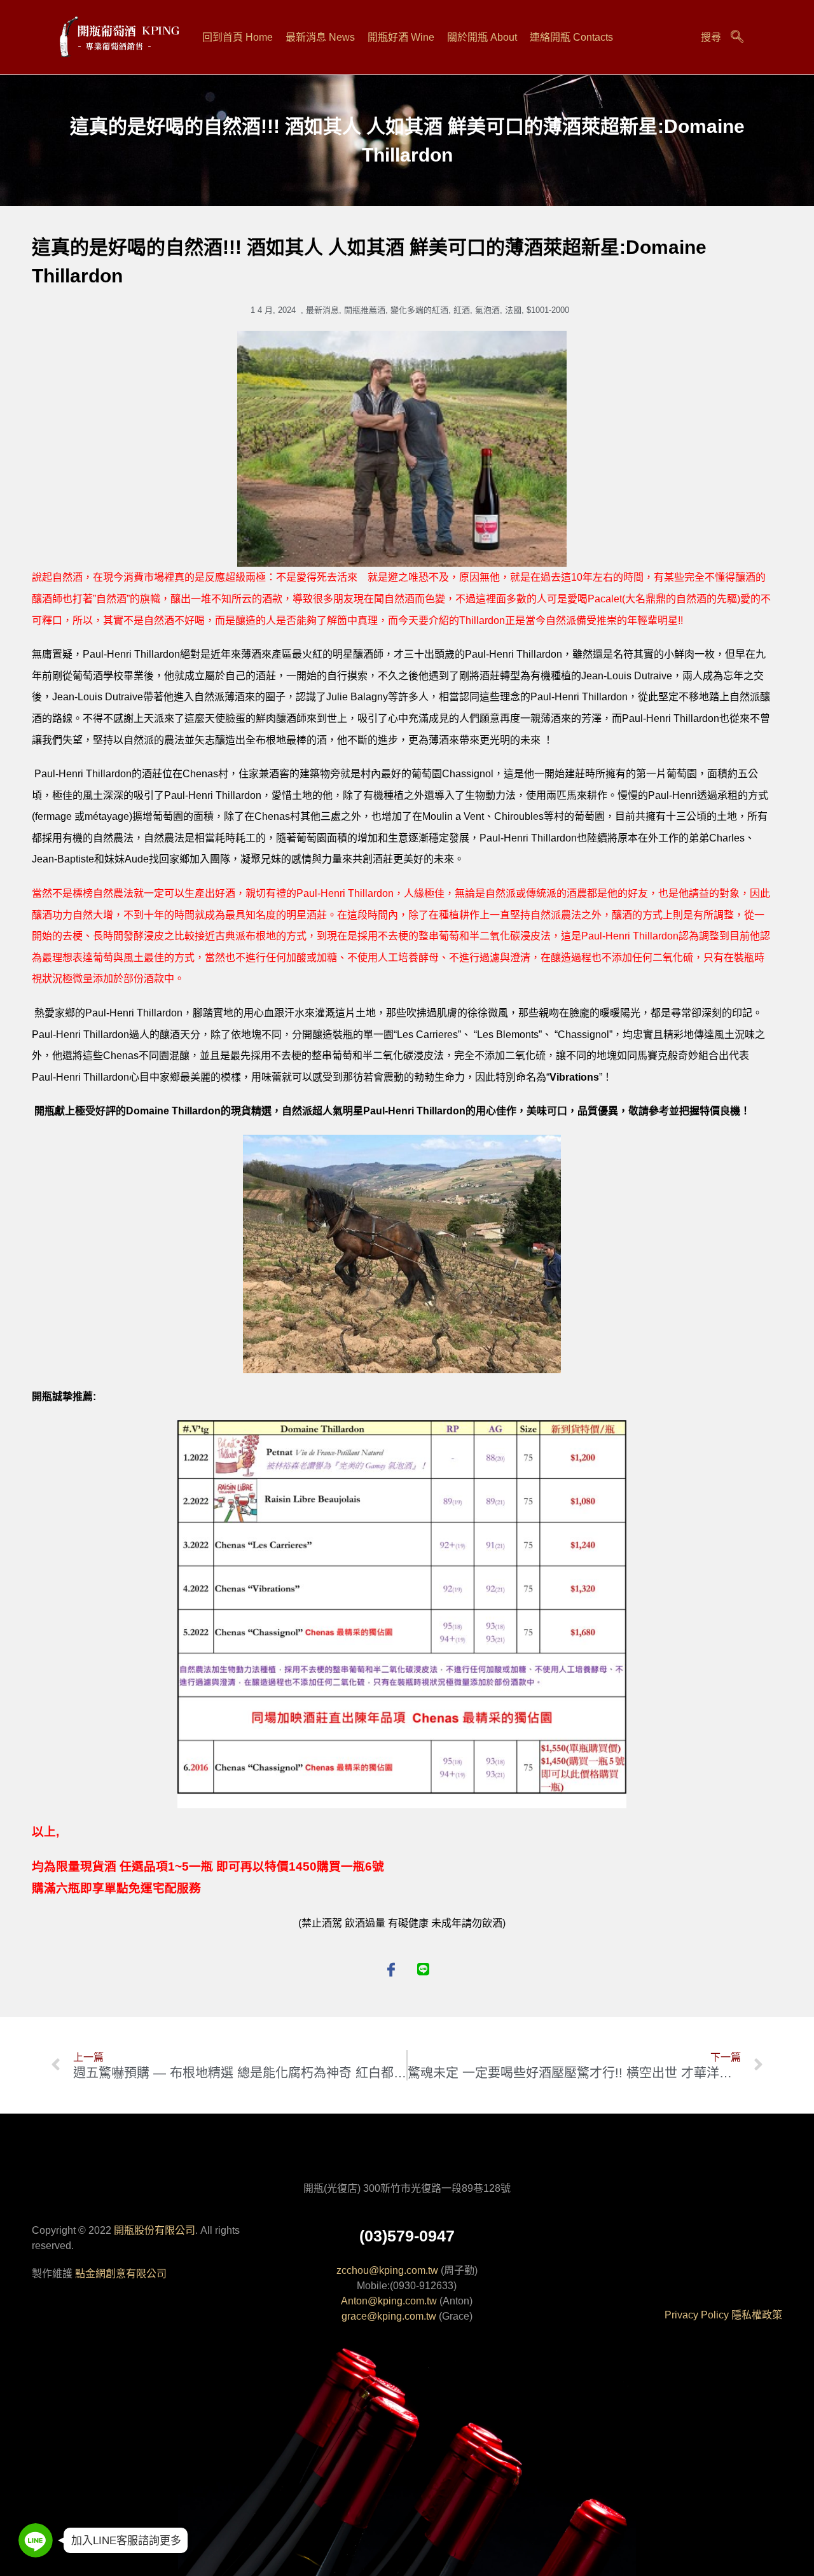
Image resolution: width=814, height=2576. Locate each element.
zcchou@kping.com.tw (387, 2270)
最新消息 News (320, 37)
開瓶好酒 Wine (401, 37)
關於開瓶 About (482, 37)
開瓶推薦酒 (365, 310)
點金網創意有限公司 (121, 2274)
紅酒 (462, 310)
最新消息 (322, 310)
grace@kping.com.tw (389, 2316)
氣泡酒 (487, 310)
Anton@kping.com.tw (389, 2301)
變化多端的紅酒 (419, 310)
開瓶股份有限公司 (155, 2230)
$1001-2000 (548, 310)
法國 (513, 310)
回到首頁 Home (238, 37)
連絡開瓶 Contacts (571, 37)
